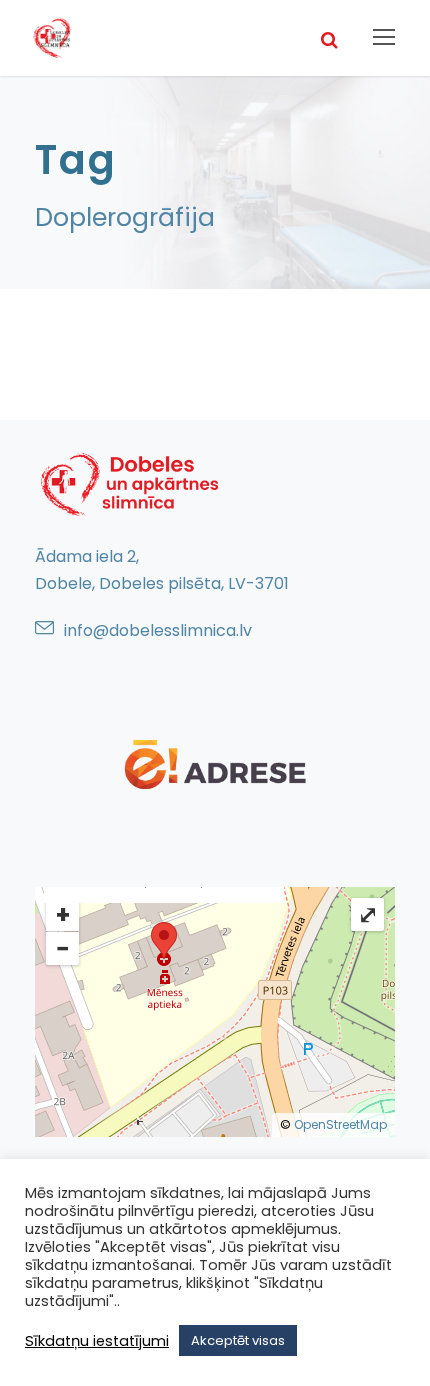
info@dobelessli (125, 630)
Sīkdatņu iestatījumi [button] (97, 1341)
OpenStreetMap (340, 1124)
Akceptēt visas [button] (238, 1340)
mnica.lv (219, 630)
